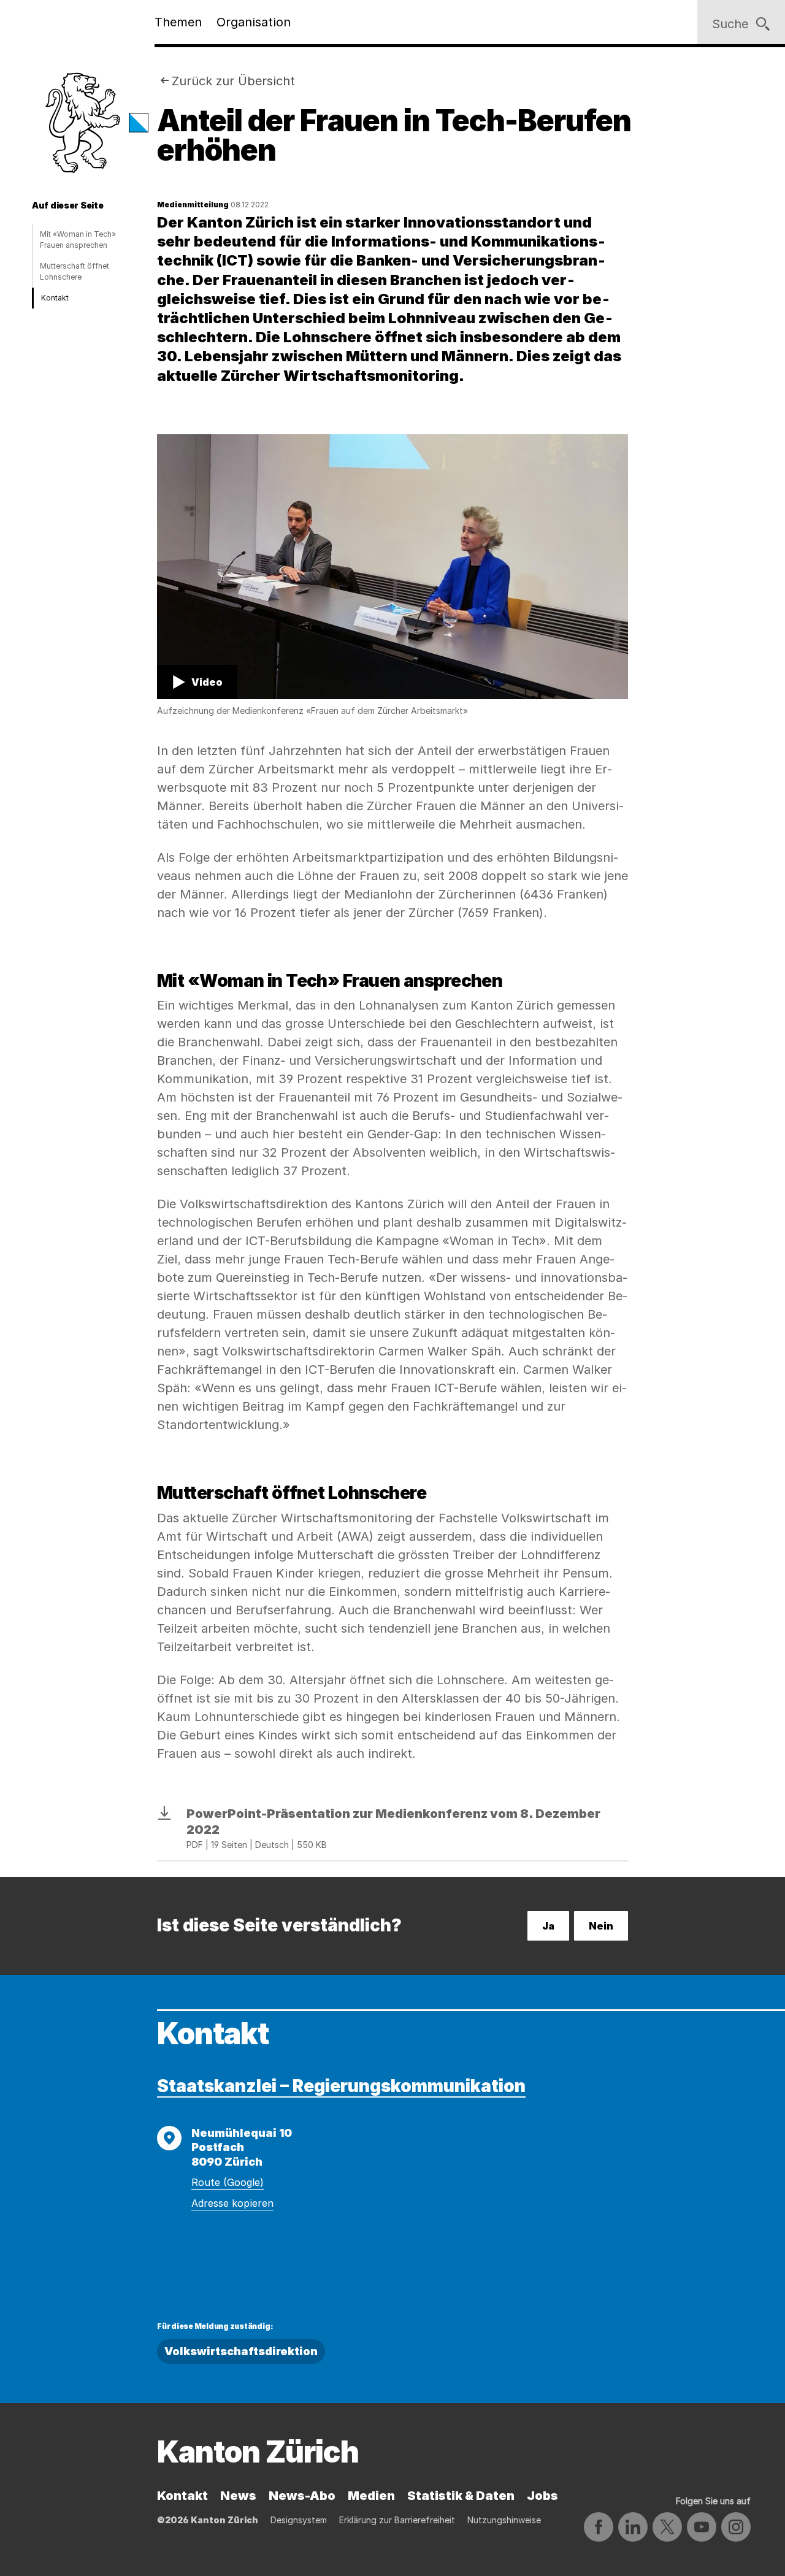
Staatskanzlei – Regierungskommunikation (341, 2086)
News (238, 2496)
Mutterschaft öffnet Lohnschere (75, 271)
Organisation (254, 22)
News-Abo (302, 2496)
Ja (548, 1926)
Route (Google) (228, 2182)
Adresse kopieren (232, 2203)
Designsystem (299, 2520)
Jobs (542, 2496)
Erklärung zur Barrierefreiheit (397, 2520)
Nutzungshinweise (504, 2520)
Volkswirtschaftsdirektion (241, 2351)
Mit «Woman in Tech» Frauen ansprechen (78, 240)
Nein (601, 1926)
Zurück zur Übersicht (233, 81)
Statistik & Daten (461, 2496)
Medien (371, 2496)
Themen (178, 22)
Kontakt (55, 298)
